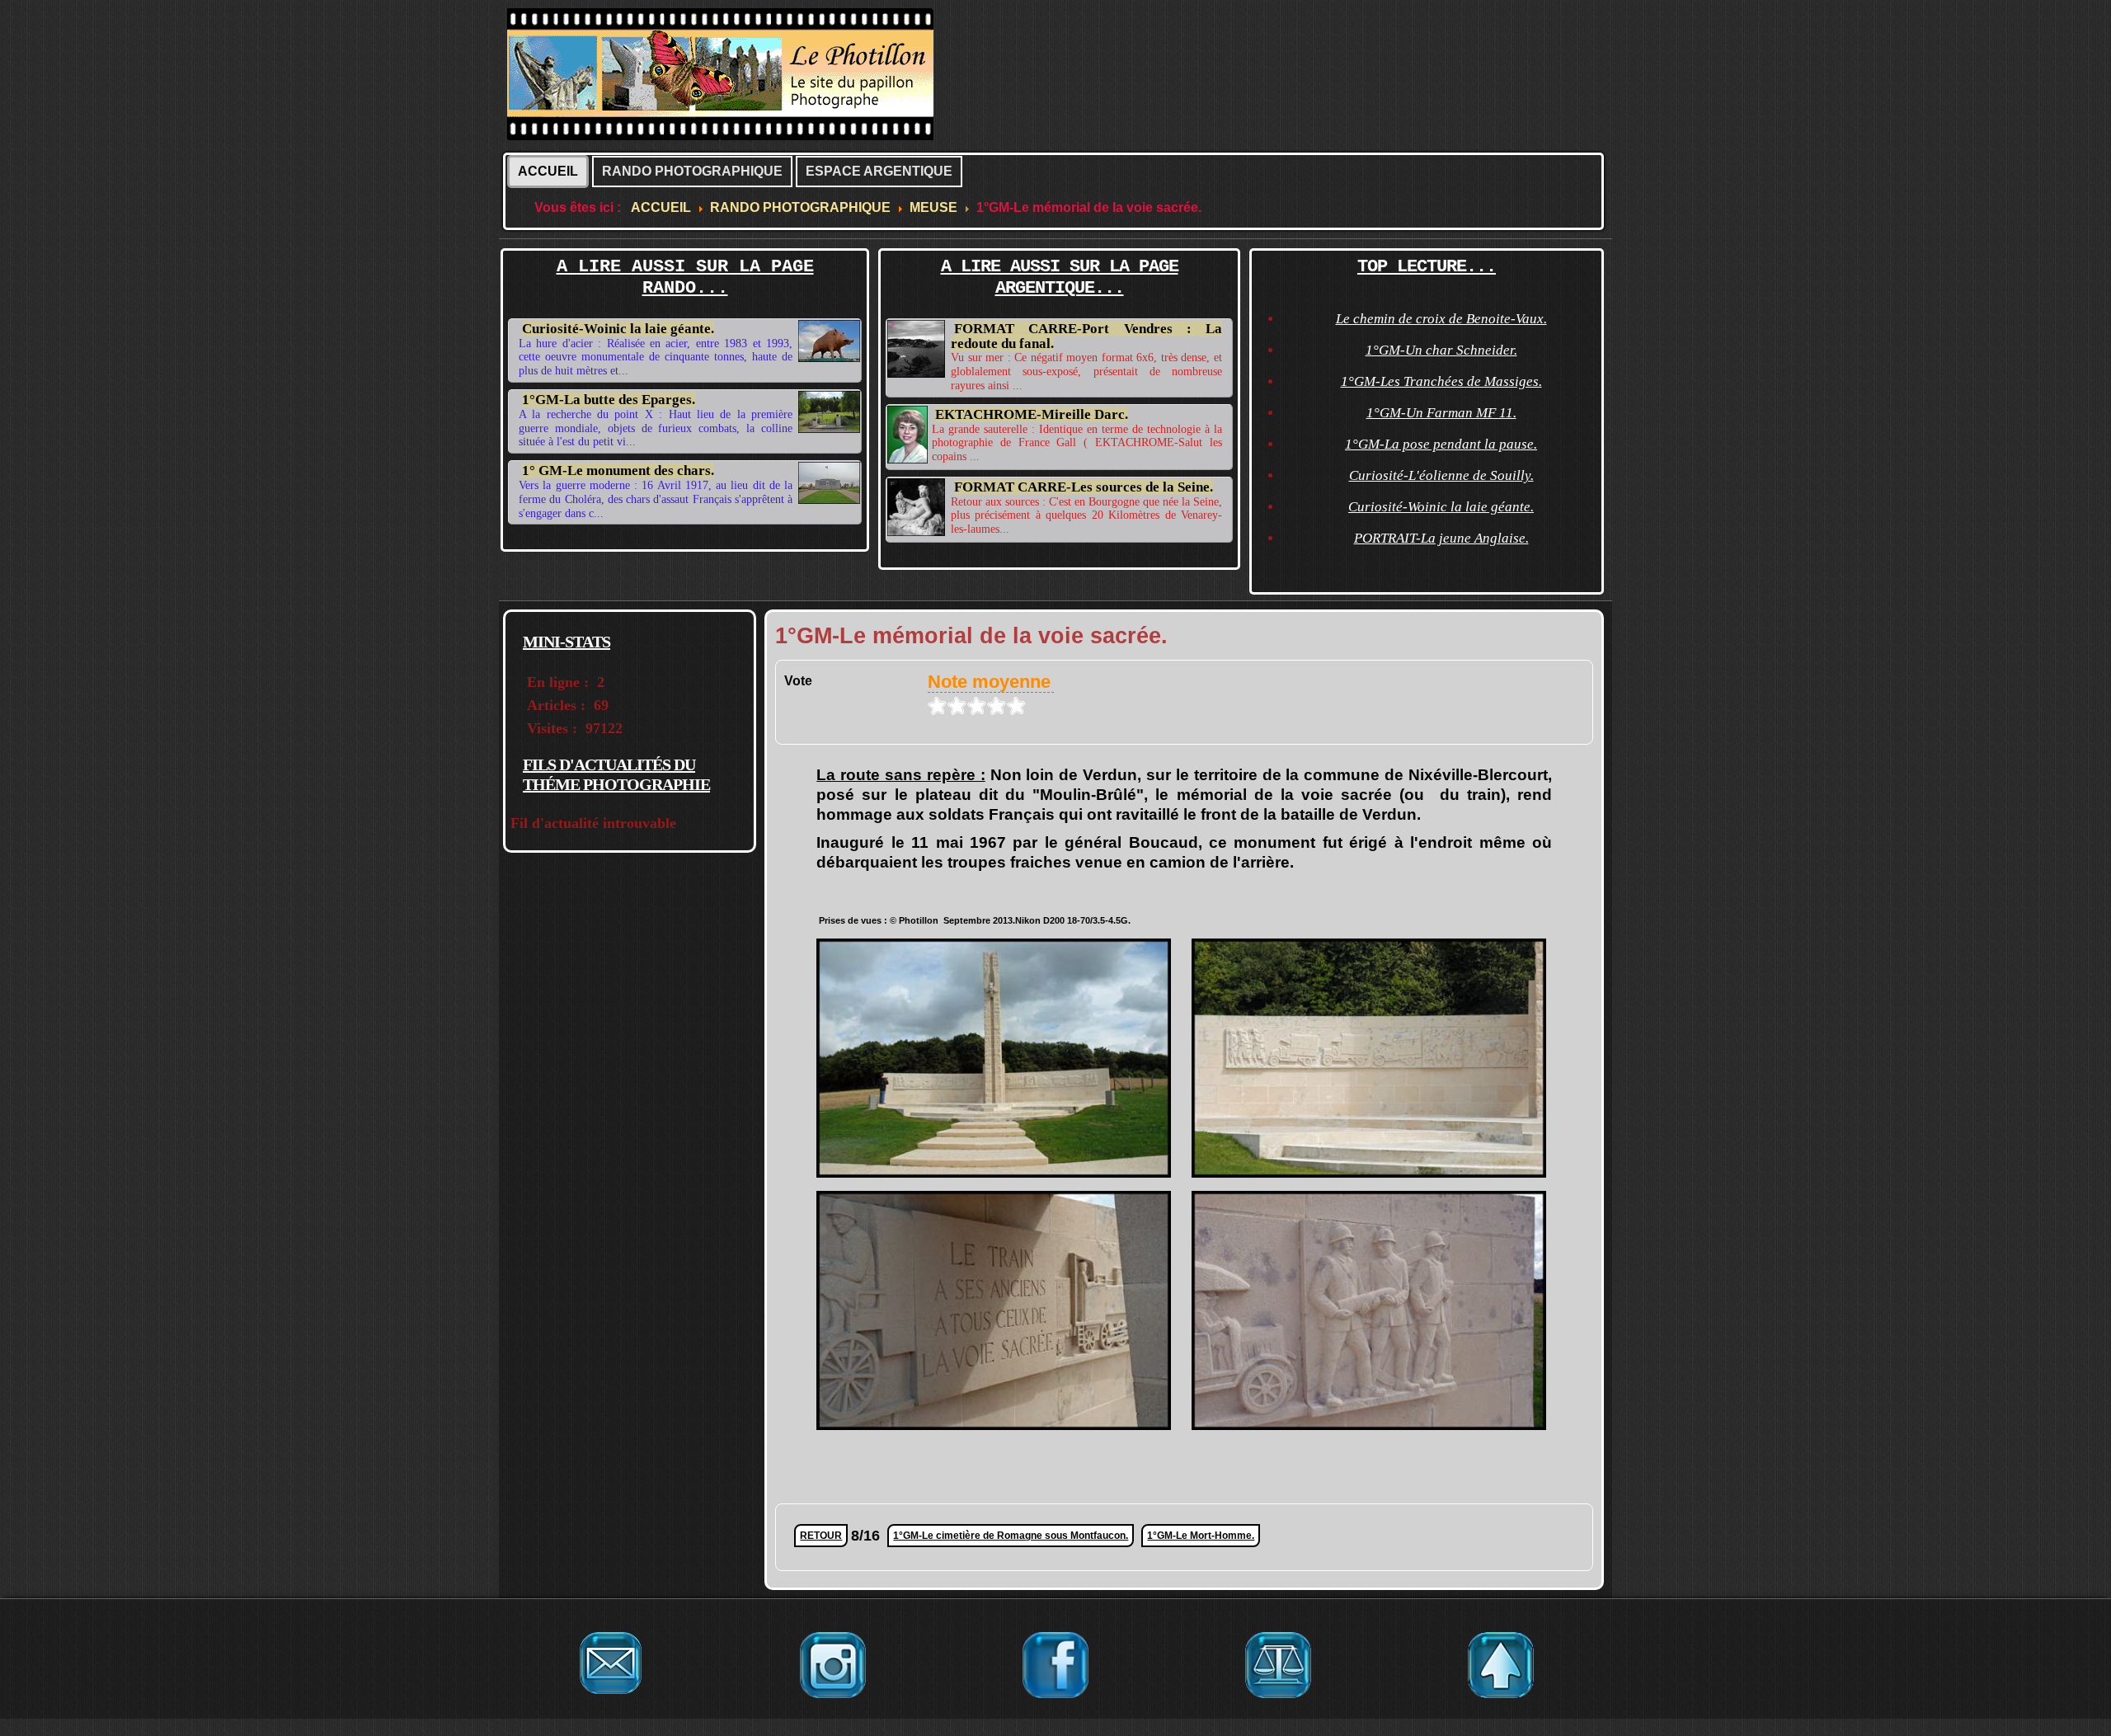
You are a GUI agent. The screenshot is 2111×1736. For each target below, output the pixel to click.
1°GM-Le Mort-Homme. (1201, 1536)
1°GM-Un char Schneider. (1441, 350)
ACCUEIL (548, 171)
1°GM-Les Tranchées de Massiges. (1441, 381)
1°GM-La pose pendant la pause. (1441, 444)
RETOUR (821, 1536)
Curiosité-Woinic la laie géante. (618, 329)
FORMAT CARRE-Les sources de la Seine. (1084, 487)
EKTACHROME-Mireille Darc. (1032, 414)
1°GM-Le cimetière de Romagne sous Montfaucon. (1011, 1536)
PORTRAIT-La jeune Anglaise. (1441, 538)
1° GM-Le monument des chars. (618, 470)
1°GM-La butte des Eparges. (609, 400)
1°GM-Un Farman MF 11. (1441, 413)
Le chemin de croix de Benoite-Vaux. (1441, 319)
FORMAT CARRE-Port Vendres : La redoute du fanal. (1086, 336)
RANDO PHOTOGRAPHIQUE (692, 171)
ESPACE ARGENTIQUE (879, 171)
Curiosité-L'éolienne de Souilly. (1441, 475)
